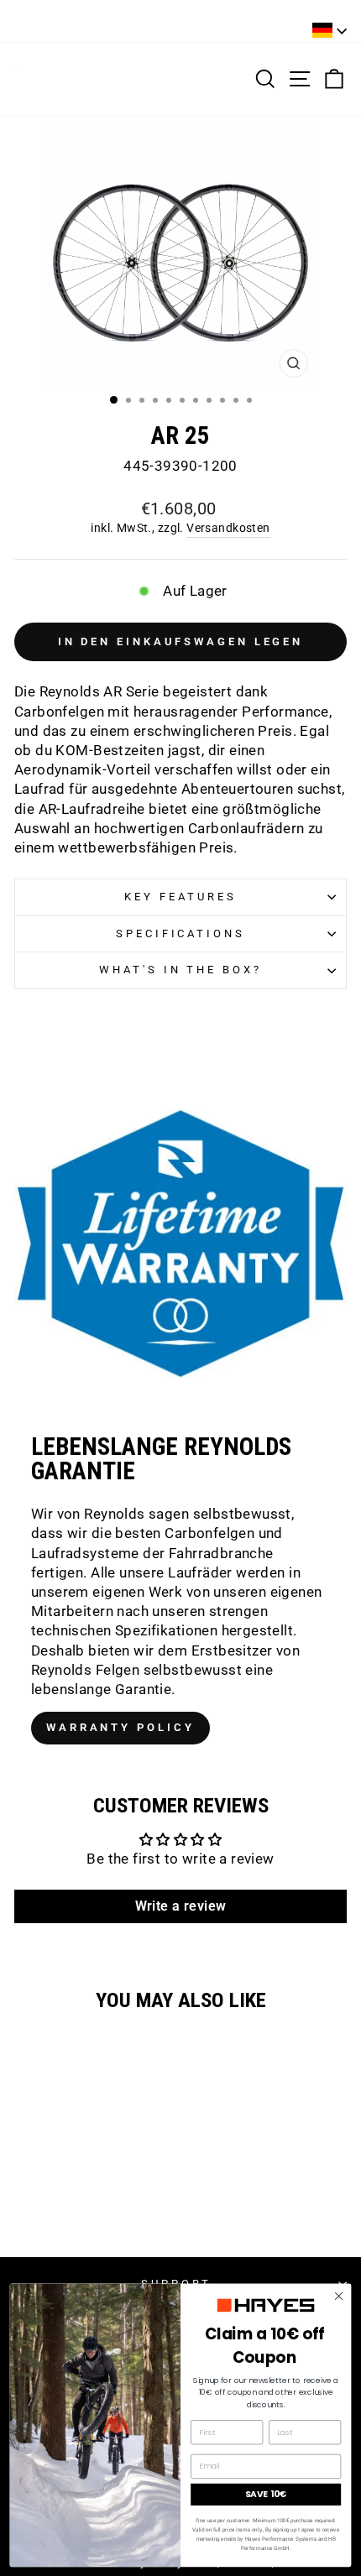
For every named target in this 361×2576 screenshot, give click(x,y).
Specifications (181, 933)
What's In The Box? (181, 970)
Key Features (180, 897)
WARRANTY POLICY (120, 1727)
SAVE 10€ (266, 2494)
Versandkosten (228, 528)
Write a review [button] (181, 1906)
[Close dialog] (338, 2296)
